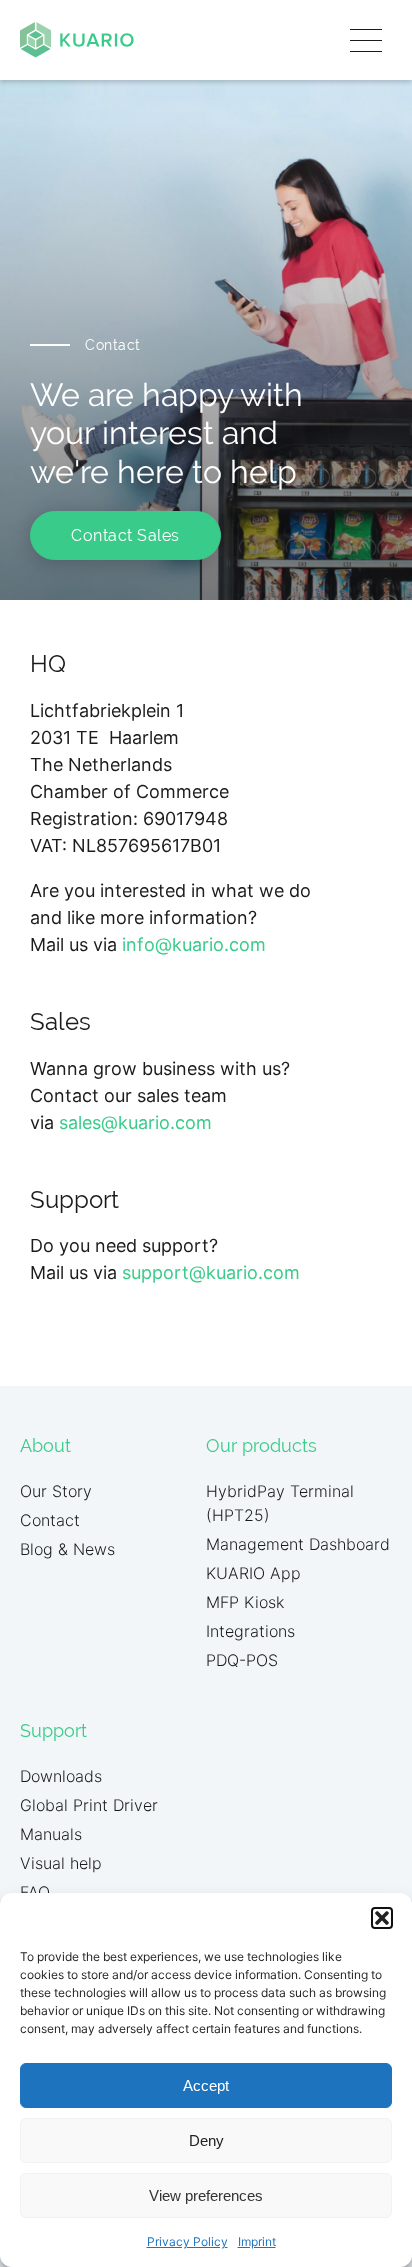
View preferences (206, 2195)
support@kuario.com (211, 1272)
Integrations (250, 1631)
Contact (50, 1520)
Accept (206, 2085)
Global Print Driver (89, 1805)
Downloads (61, 1776)
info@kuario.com (194, 944)
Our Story (56, 1491)
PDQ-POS (242, 1660)
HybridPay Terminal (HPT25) (280, 1503)
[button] (382, 1918)
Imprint (257, 2241)
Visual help (61, 1863)
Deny (206, 2140)
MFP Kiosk (245, 1602)
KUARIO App (253, 1573)
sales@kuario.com (135, 1122)
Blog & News (67, 1549)
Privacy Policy (187, 2241)
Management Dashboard (298, 1544)
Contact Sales (125, 535)
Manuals (51, 1834)
